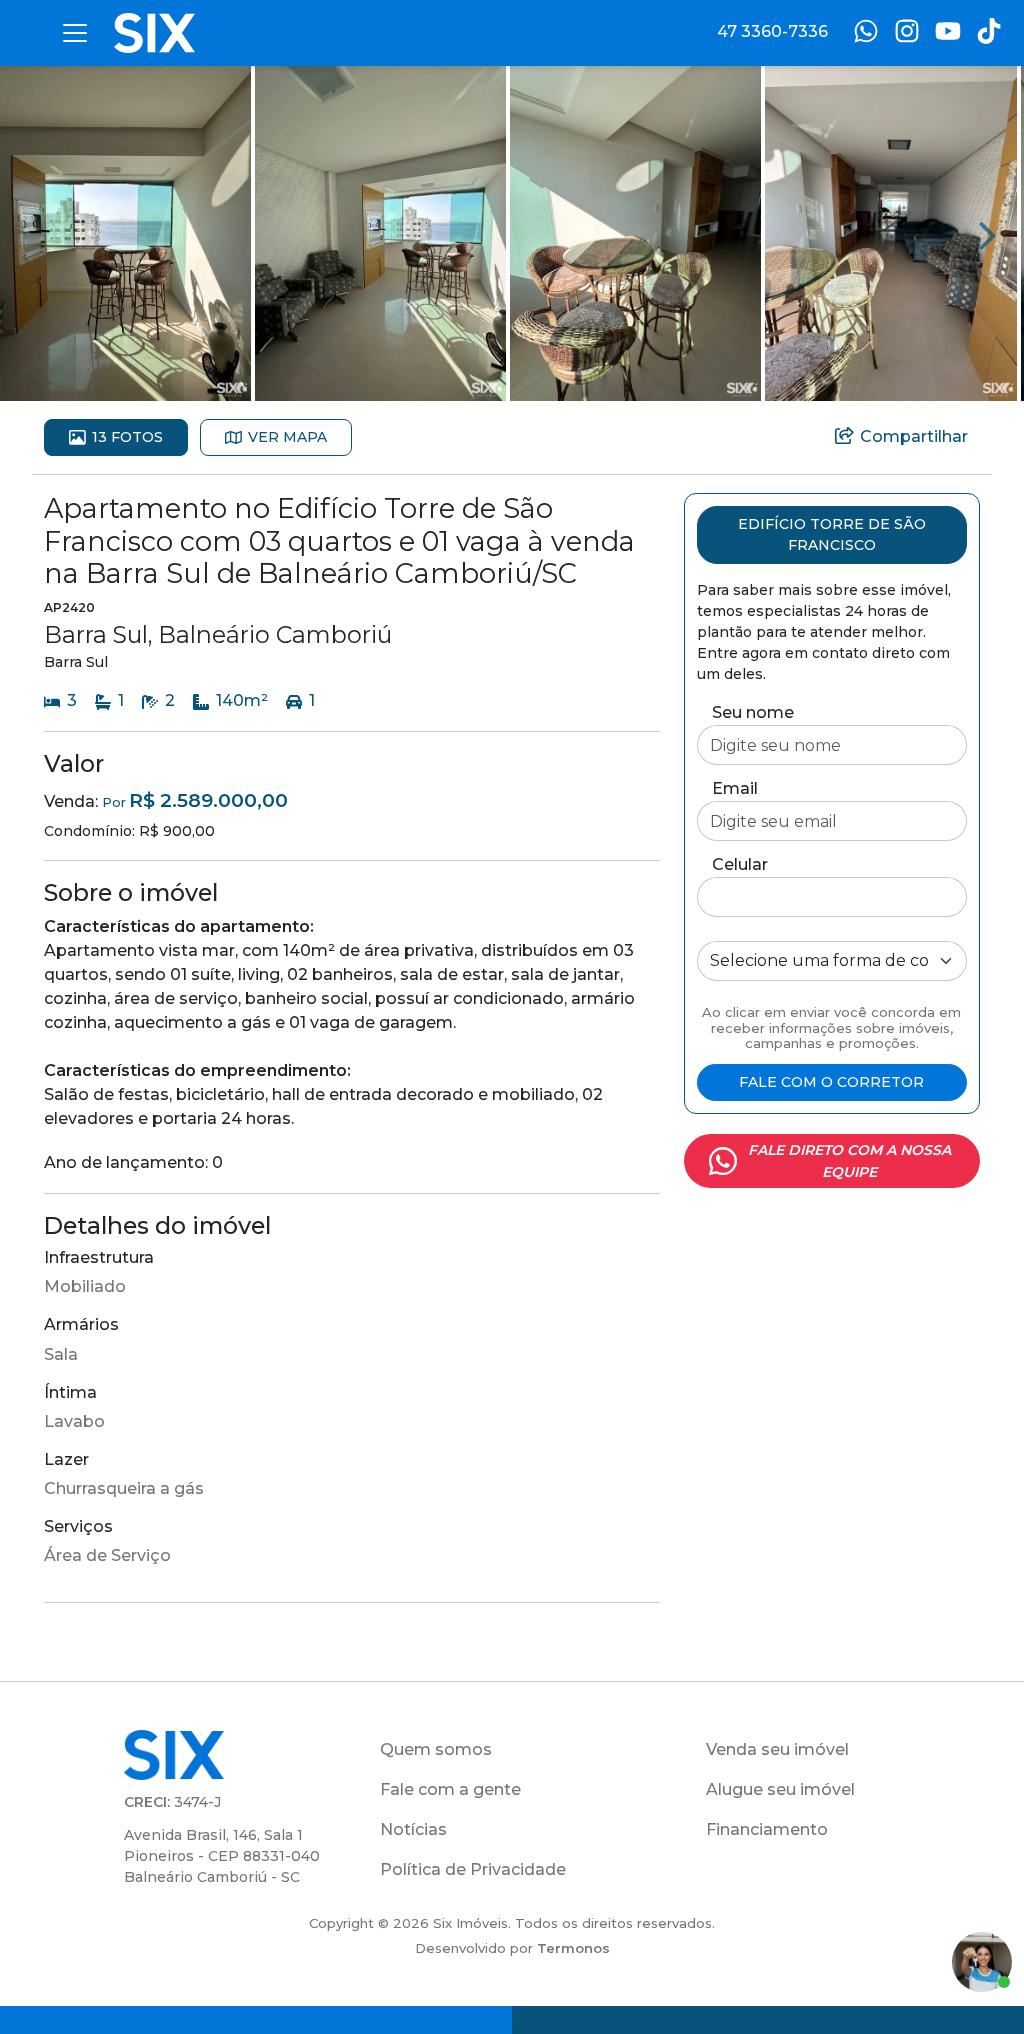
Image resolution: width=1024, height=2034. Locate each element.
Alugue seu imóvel (780, 1789)
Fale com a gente (450, 1789)
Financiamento (767, 1829)
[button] (125, 232)
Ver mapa (287, 437)
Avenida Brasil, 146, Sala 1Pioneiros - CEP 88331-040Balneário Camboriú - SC (222, 1856)
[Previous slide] (36, 234)
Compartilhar (914, 436)
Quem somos (436, 1749)
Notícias (413, 1829)
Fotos (127, 437)
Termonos (573, 1948)
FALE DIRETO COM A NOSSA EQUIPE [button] (849, 1161)
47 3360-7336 (772, 31)
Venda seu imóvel (777, 1749)
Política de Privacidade (473, 1869)
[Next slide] (988, 234)
